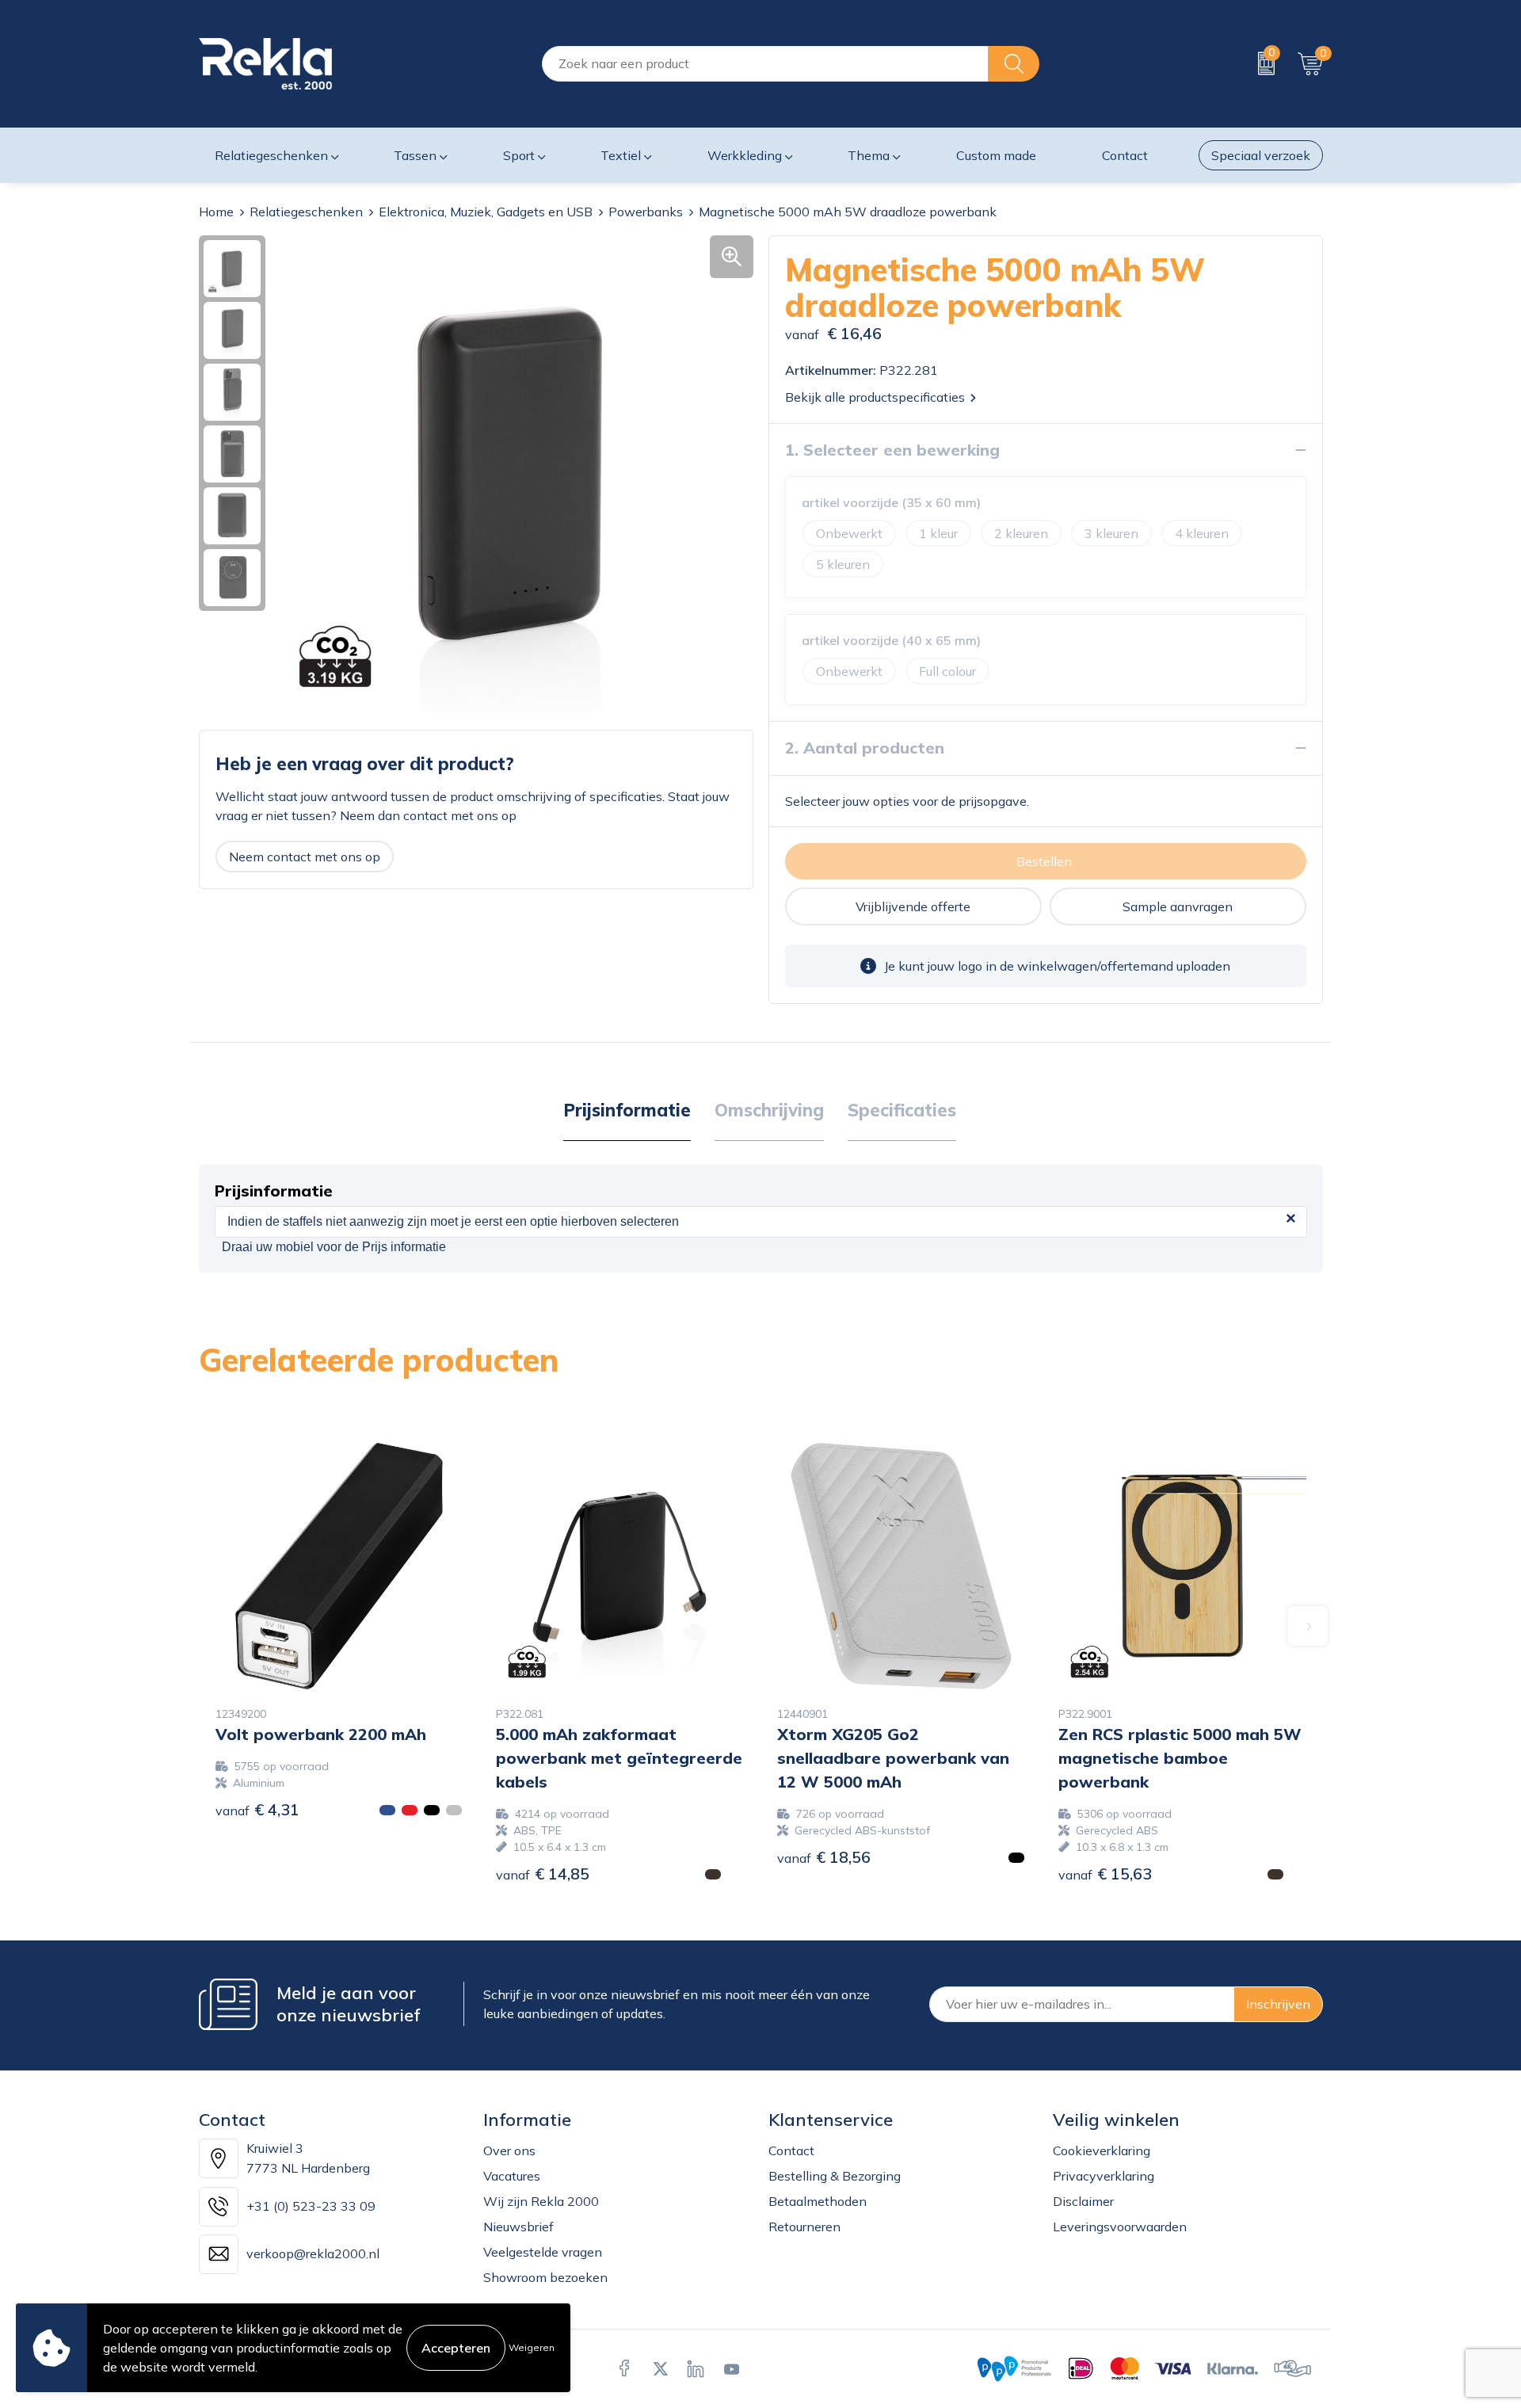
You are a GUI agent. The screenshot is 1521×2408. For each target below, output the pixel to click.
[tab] (627, 1111)
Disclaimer (1083, 2201)
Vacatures (512, 2176)
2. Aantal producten (865, 748)
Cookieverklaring (1102, 2150)
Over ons (509, 2150)
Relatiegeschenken (306, 212)
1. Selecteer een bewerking (892, 450)
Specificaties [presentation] (902, 1110)
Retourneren (804, 2227)
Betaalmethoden (818, 2201)
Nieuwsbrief (518, 2227)
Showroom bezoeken (545, 2277)
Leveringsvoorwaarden (1120, 2227)
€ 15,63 (1105, 1874)
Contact (791, 2150)
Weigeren (532, 2347)
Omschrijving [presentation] (769, 1110)
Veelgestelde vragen (543, 2252)
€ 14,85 (543, 1874)
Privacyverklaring (1104, 2176)
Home (216, 212)
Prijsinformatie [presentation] (627, 1110)
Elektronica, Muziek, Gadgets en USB (486, 212)
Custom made (996, 155)
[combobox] (765, 64)
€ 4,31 (257, 1809)
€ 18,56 (824, 1857)
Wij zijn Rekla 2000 (541, 2201)
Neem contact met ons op (305, 857)
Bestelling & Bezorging (835, 2176)
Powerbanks (646, 212)
